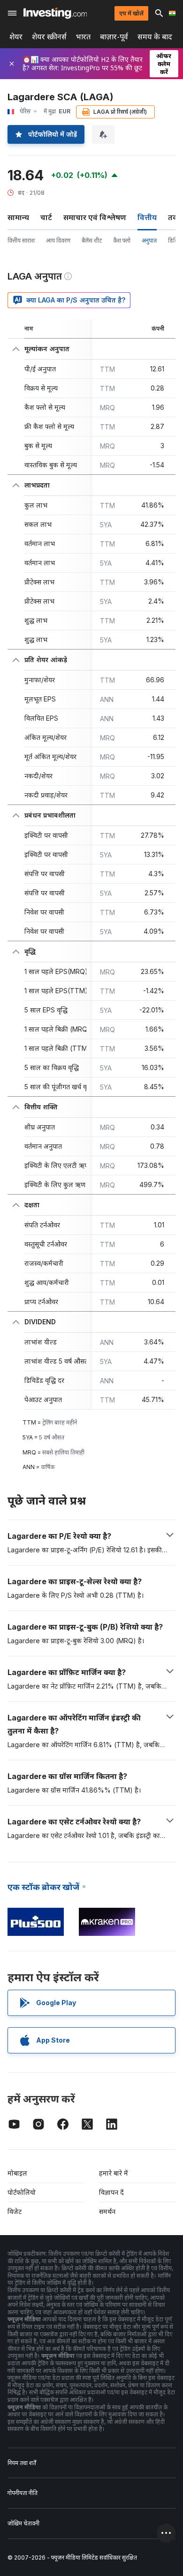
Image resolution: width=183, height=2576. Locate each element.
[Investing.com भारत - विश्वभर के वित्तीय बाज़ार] (55, 13)
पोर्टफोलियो (22, 2192)
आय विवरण (58, 240)
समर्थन (107, 2211)
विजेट (15, 2211)
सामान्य (18, 217)
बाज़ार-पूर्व (114, 37)
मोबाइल (17, 2173)
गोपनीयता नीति (23, 2493)
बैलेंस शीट (92, 240)
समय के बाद (155, 37)
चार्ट (46, 217)
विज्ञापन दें (111, 2192)
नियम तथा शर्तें (22, 2463)
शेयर (16, 37)
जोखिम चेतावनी (23, 2523)
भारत (83, 37)
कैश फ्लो (122, 240)
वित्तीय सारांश (21, 240)
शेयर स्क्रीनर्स (49, 37)
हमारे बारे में (114, 2173)
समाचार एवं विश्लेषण (95, 217)
